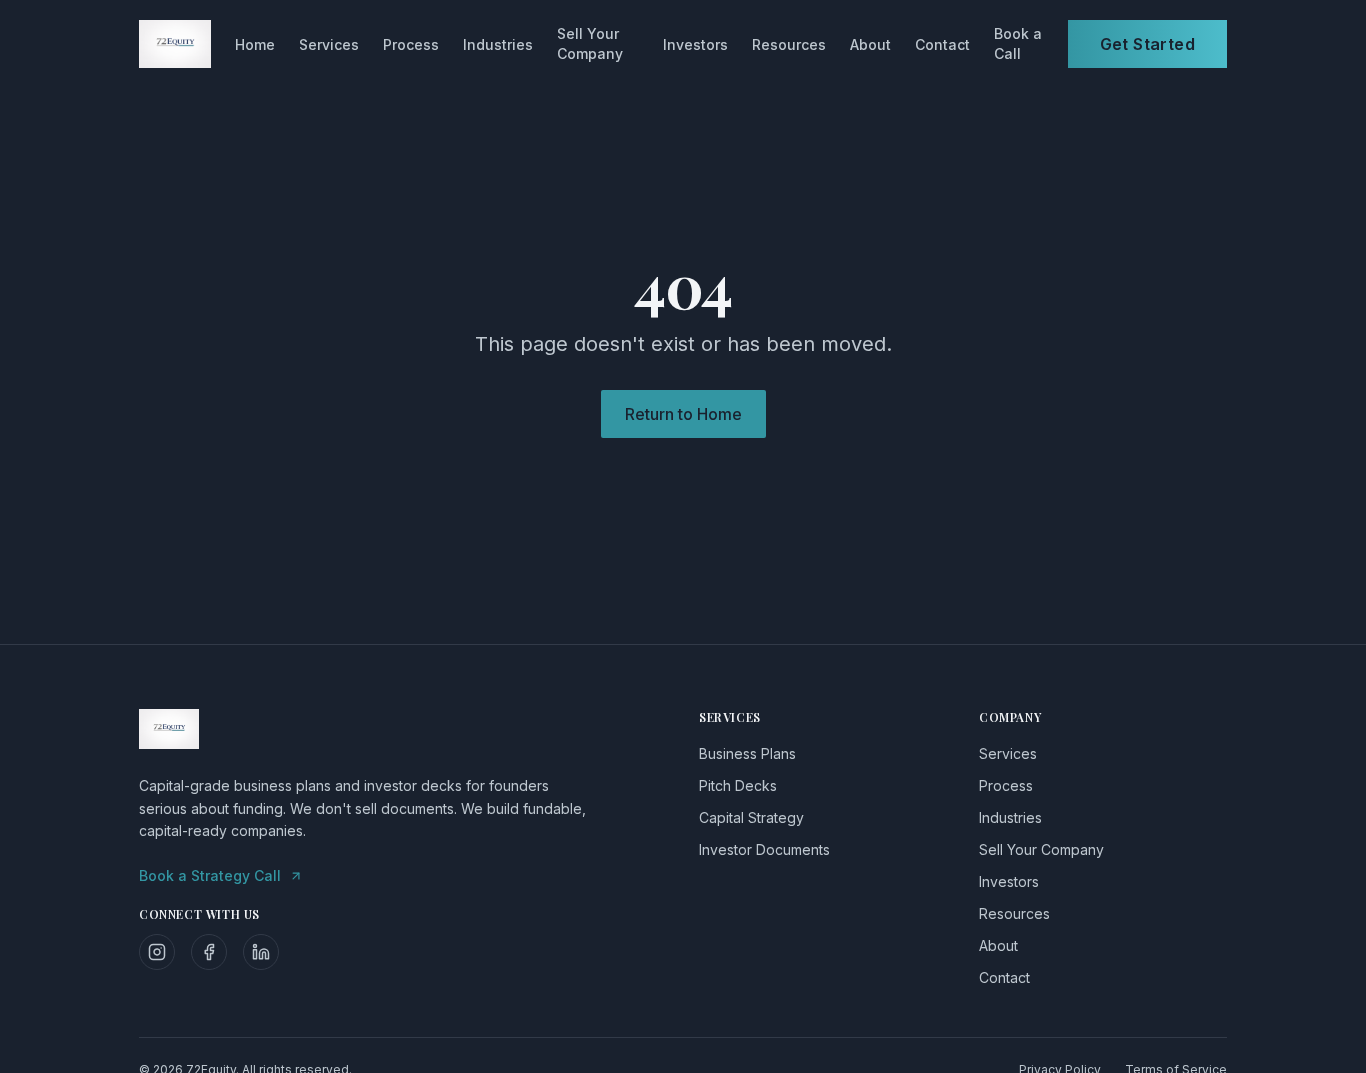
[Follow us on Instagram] (157, 952)
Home (255, 44)
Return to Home (683, 414)
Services (329, 44)
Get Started (1147, 44)
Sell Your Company (590, 43)
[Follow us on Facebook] (209, 952)
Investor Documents (764, 849)
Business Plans (747, 753)
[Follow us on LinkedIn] (261, 952)
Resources (789, 44)
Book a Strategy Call (210, 875)
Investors (695, 44)
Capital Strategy (751, 817)
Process (411, 44)
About (870, 44)
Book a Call (1018, 43)
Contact (942, 44)
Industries (498, 44)
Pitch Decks (738, 785)
